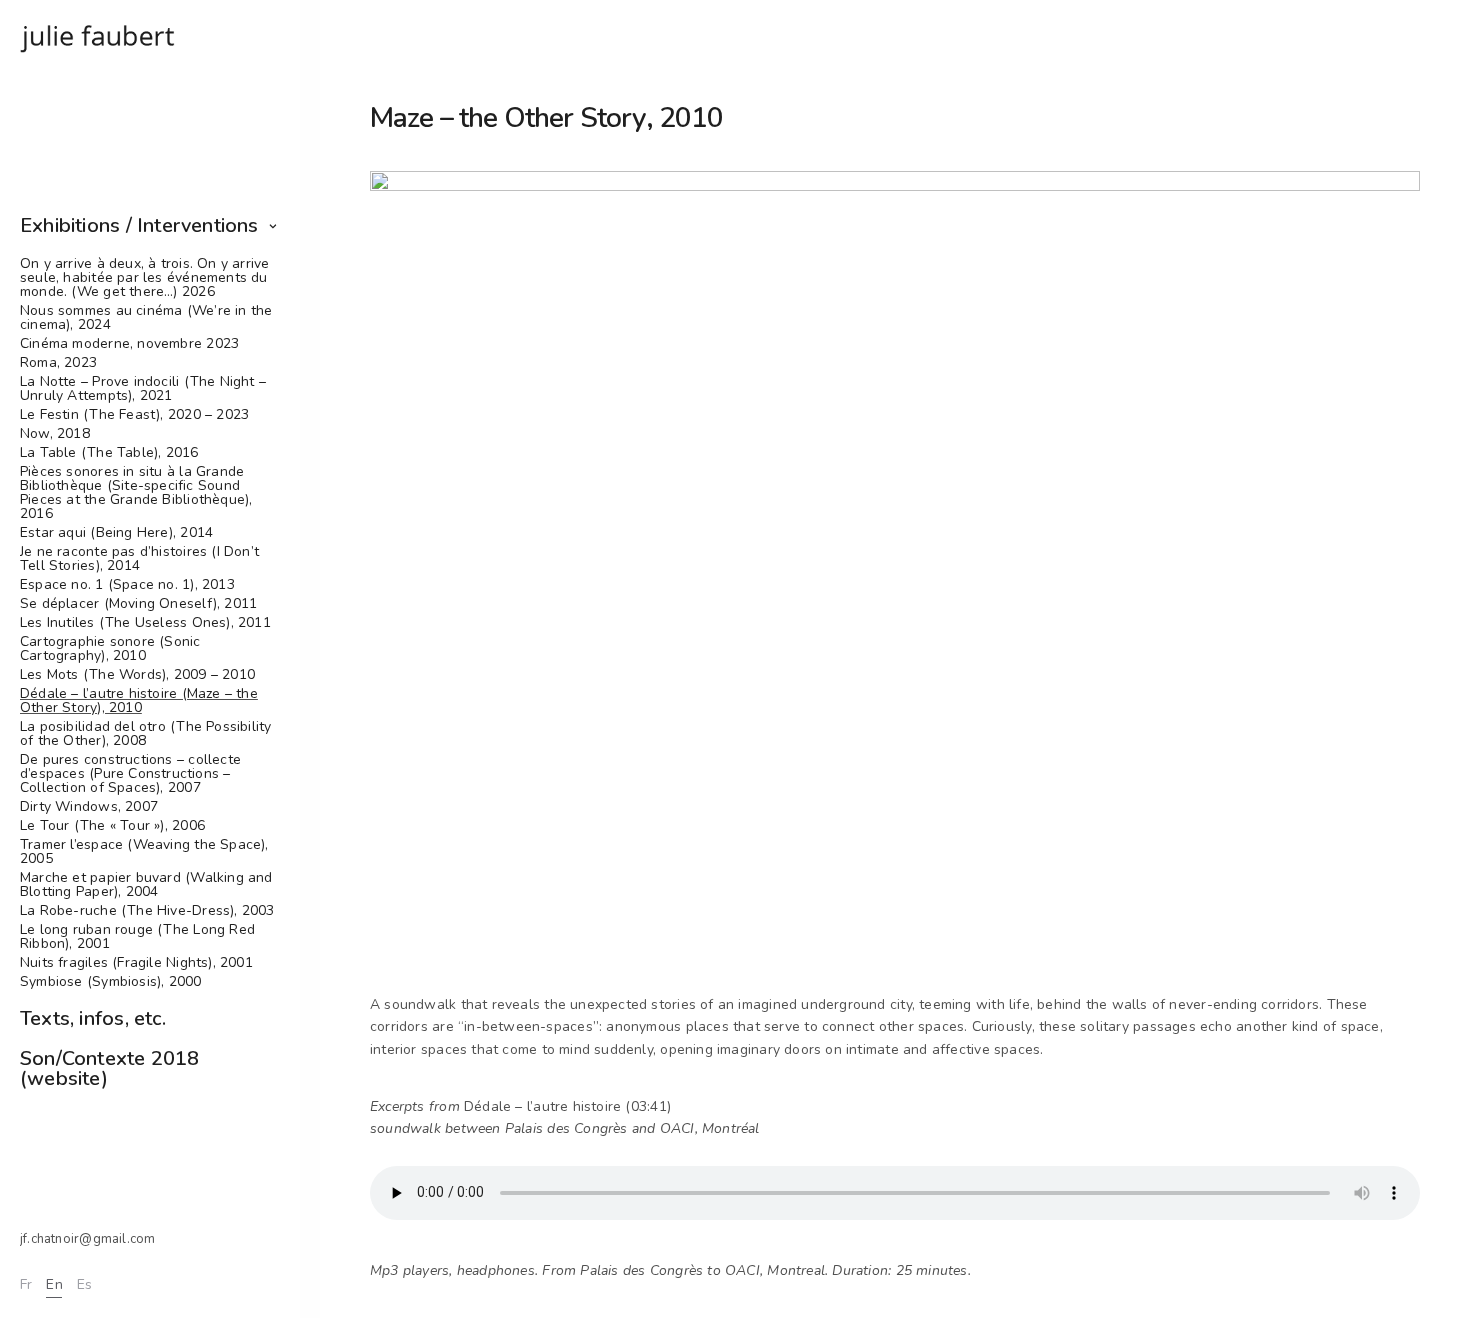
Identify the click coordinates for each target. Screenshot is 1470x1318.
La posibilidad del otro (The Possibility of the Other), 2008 (145, 734)
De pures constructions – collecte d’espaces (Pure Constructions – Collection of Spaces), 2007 (130, 774)
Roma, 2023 (58, 363)
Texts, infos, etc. (93, 1018)
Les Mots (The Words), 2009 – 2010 (137, 675)
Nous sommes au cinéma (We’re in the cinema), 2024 (146, 318)
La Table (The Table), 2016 (109, 453)
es (84, 1284)
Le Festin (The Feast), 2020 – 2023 (134, 415)
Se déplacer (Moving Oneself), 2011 (138, 604)
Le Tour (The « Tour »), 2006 (112, 826)
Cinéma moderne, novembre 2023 (129, 344)
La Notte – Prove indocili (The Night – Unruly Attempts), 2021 (143, 389)
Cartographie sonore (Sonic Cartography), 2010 (110, 649)
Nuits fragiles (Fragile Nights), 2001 (136, 963)
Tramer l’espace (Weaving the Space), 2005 (144, 852)
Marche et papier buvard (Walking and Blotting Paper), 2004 (146, 885)
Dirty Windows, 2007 (89, 807)
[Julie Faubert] (98, 37)
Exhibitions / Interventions (139, 225)
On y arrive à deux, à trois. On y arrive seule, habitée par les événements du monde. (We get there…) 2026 (145, 278)
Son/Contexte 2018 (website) (110, 1068)
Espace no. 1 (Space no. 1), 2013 (127, 585)
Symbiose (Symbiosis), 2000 (111, 982)
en (54, 1284)
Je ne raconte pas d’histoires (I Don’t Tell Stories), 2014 (139, 559)
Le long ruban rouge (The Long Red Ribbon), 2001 (137, 937)
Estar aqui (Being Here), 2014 (116, 533)
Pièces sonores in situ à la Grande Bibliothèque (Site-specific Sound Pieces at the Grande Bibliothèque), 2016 (136, 493)
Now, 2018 (55, 434)
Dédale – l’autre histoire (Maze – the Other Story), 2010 (139, 701)
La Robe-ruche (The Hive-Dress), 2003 (147, 911)
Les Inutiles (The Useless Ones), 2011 (145, 623)
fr (26, 1284)
